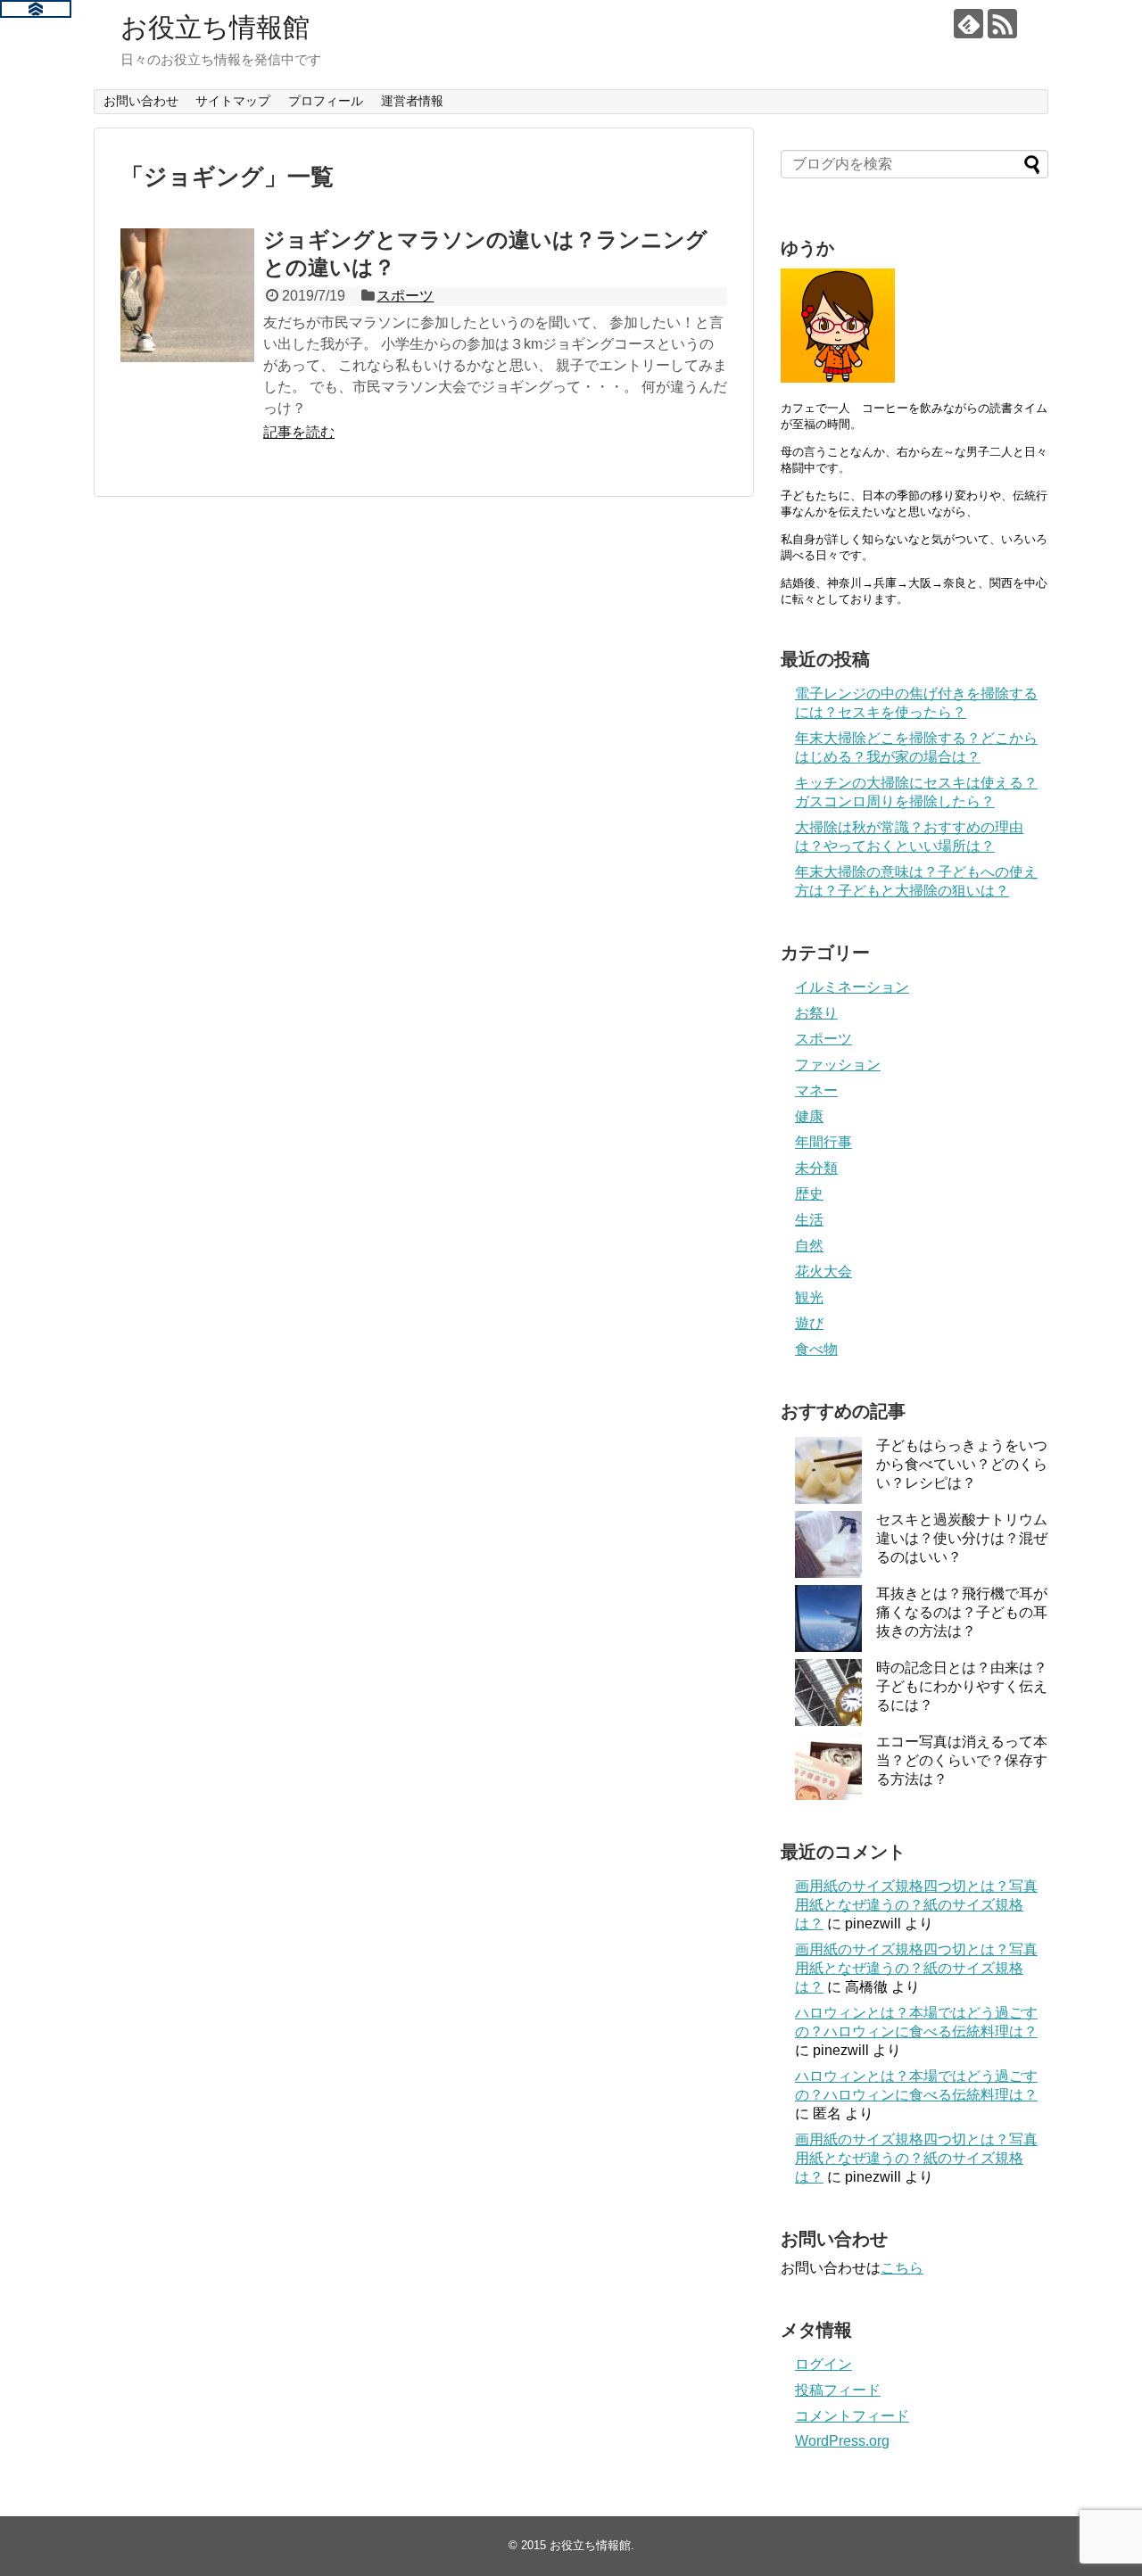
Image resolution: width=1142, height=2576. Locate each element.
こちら (902, 2268)
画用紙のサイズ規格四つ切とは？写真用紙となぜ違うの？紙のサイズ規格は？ (916, 1905)
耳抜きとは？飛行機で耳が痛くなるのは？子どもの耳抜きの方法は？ (962, 1612)
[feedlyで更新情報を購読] (968, 24)
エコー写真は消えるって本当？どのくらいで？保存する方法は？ (962, 1760)
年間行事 (823, 1142)
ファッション (838, 1065)
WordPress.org (842, 2441)
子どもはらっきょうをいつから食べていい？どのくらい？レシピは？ (962, 1464)
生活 (809, 1220)
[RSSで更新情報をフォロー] (1002, 24)
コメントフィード (852, 2416)
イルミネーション (852, 987)
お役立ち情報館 (215, 27)
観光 (809, 1297)
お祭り (816, 1013)
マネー (816, 1090)
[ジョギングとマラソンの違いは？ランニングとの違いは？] (187, 295)
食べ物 (816, 1349)
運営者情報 (412, 101)
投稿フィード (838, 2390)
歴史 (809, 1194)
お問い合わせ (141, 101)
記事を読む (299, 432)
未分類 (816, 1168)
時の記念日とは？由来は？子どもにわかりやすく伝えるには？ (962, 1686)
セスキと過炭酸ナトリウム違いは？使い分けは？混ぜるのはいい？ (962, 1538)
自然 (809, 1246)
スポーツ (405, 296)
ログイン (823, 2364)
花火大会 (823, 1271)
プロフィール (326, 101)
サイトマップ (233, 101)
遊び (809, 1323)
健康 (809, 1116)
